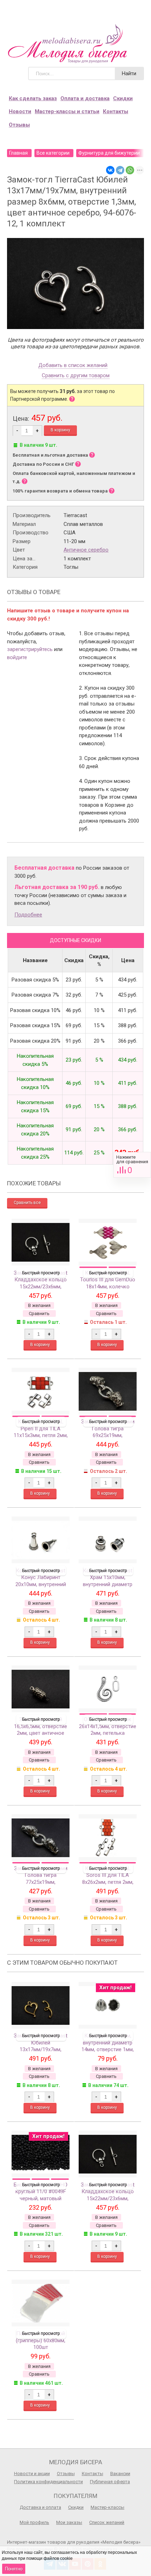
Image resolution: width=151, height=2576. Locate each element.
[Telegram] (120, 170)
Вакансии (120, 2474)
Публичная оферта (110, 2482)
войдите (17, 657)
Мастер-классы (107, 2507)
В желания (39, 1305)
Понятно (14, 2569)
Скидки (123, 98)
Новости (20, 111)
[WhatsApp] (130, 170)
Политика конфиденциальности (48, 2482)
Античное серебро (86, 550)
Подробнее (28, 915)
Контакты (116, 111)
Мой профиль (34, 2522)
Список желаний (107, 2522)
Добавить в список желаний (73, 366)
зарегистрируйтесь (30, 649)
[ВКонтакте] (110, 170)
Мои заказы (69, 2522)
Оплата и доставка (85, 98)
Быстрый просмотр (41, 1273)
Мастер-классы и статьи (67, 111)
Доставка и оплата (40, 2507)
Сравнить (132, 1165)
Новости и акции (32, 2474)
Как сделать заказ (33, 98)
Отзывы (19, 125)
